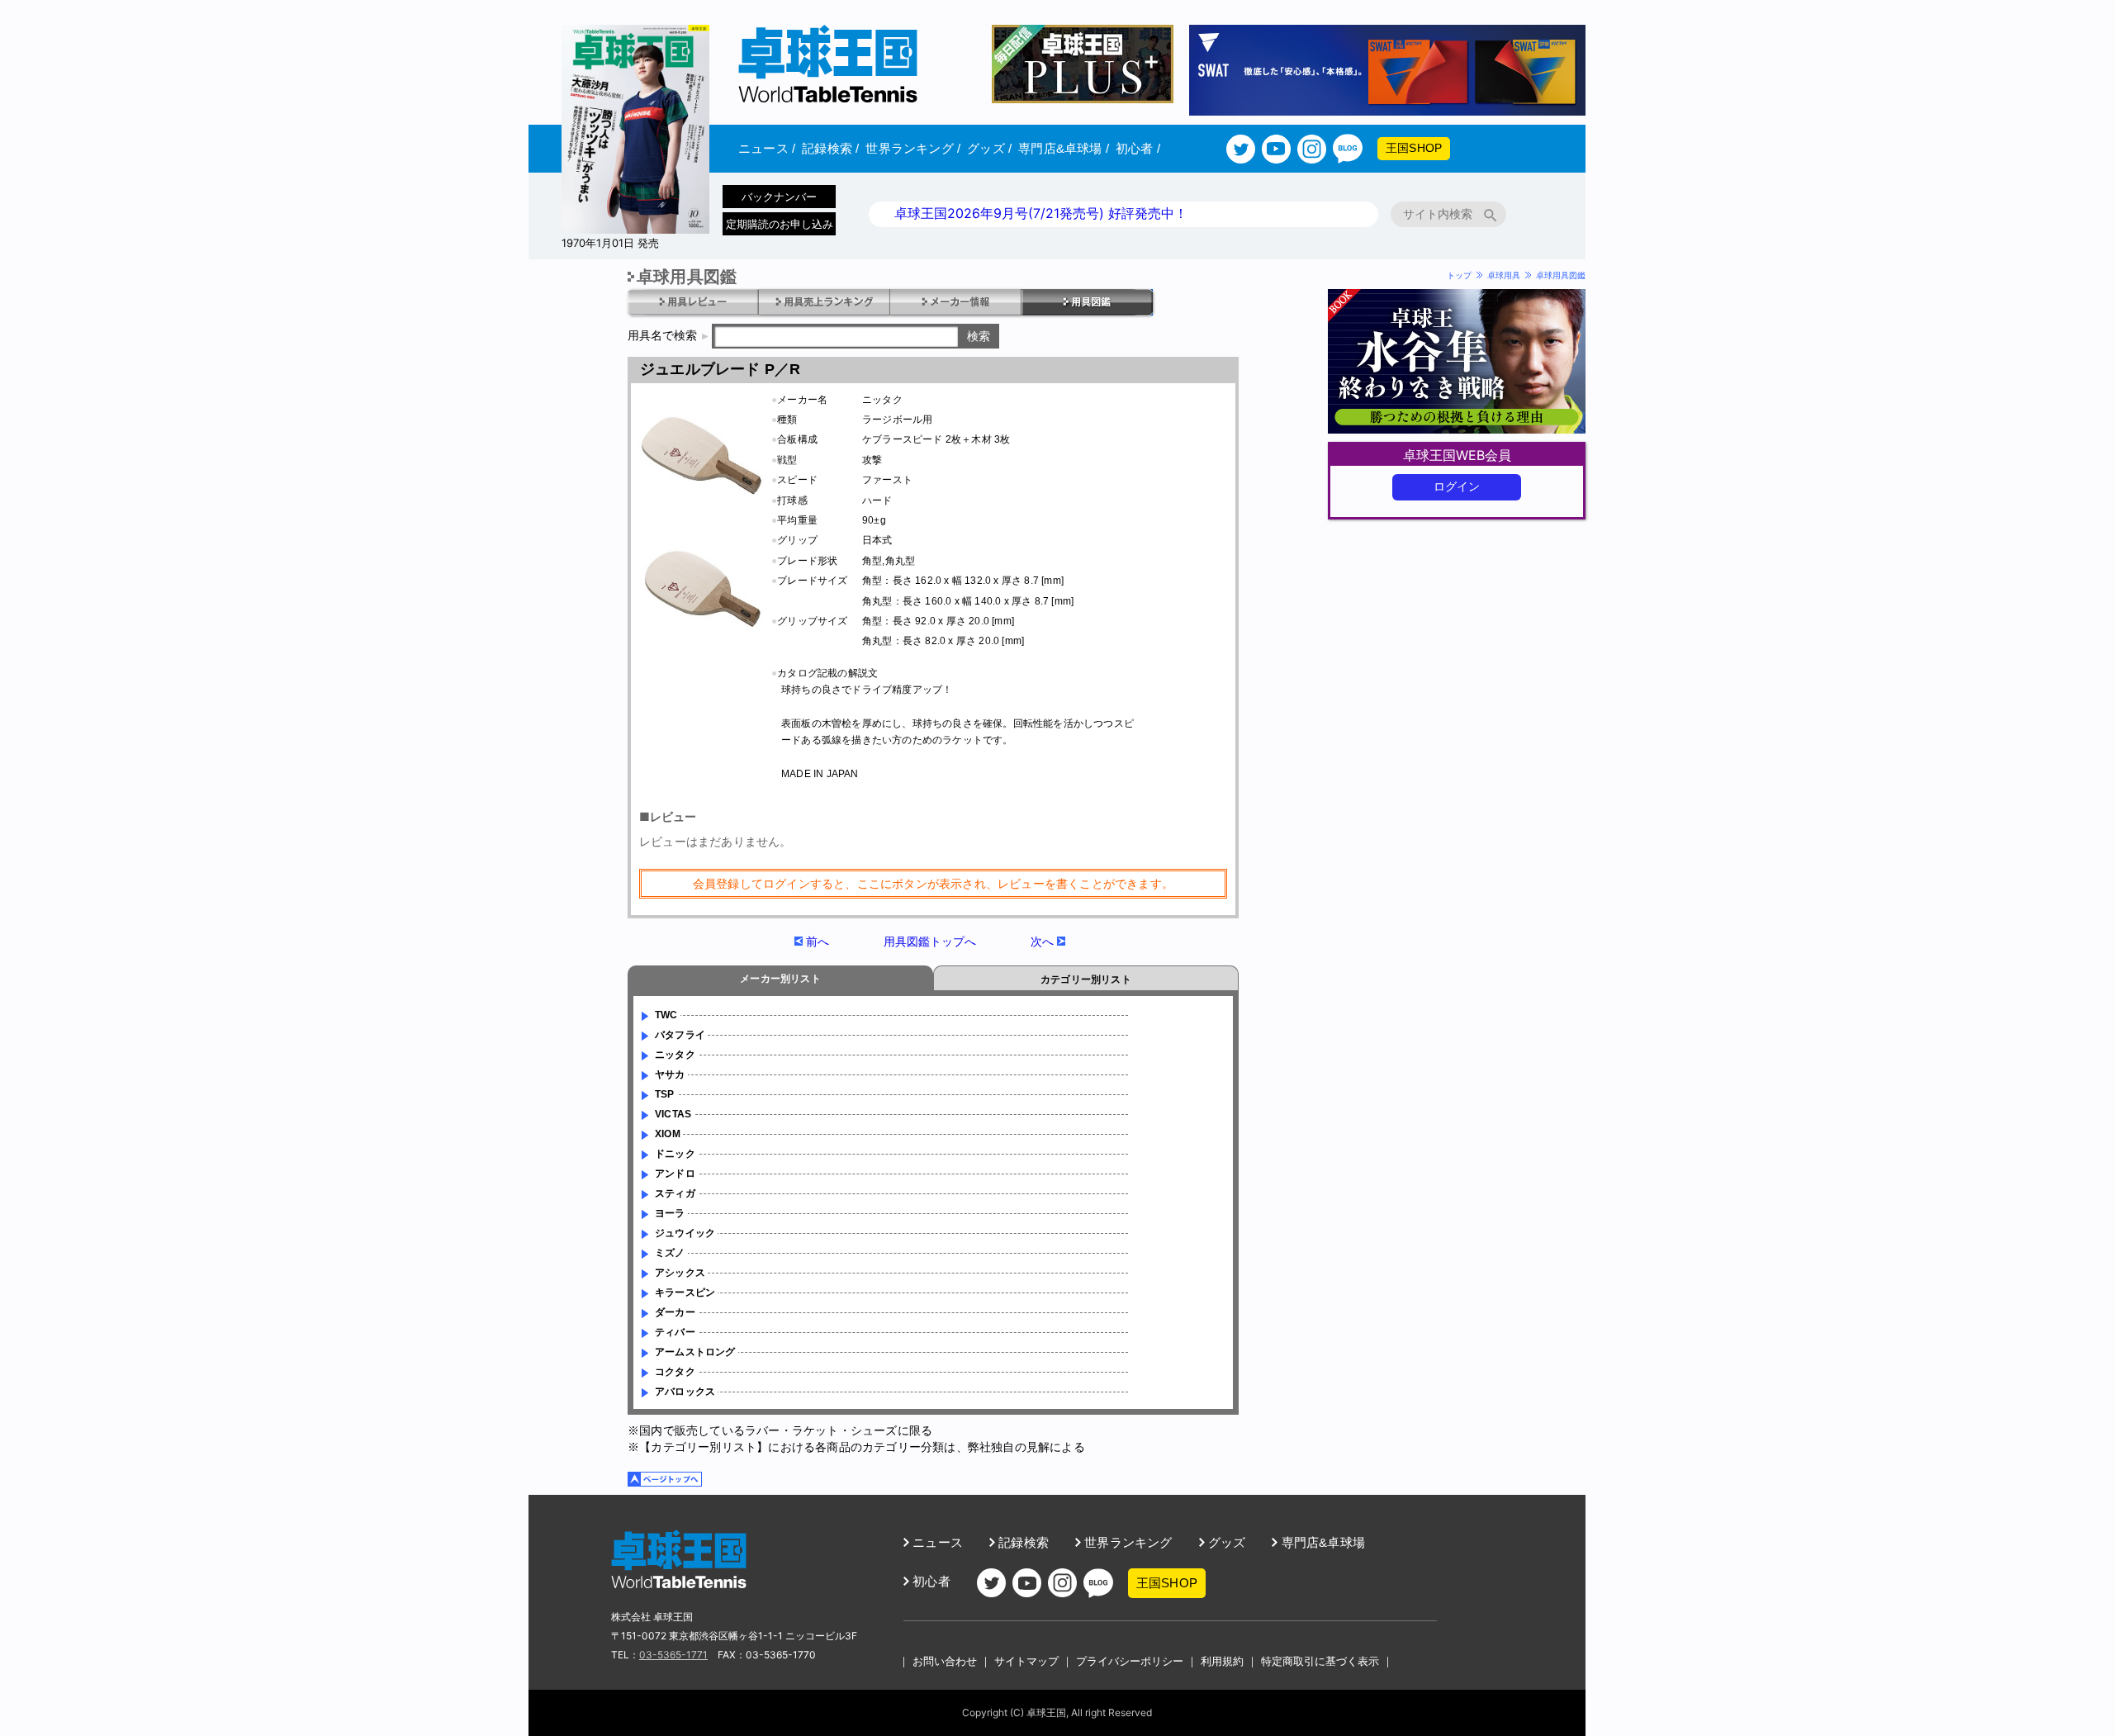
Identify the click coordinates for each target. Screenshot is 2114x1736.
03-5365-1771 (673, 1655)
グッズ (989, 148)
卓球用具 (1504, 275)
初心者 (1138, 148)
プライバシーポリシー (1130, 1661)
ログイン (1457, 486)
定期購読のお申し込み (780, 224)
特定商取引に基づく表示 (1320, 1661)
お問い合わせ (945, 1661)
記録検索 (830, 148)
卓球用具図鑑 (1561, 275)
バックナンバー (779, 197)
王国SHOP (1414, 148)
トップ (1459, 275)
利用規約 (1222, 1661)
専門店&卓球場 (1064, 148)
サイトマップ (1026, 1661)
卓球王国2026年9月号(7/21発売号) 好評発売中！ (1041, 213)
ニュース (767, 148)
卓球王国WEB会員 (1457, 455)
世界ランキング (913, 148)
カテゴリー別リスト (1086, 979)
